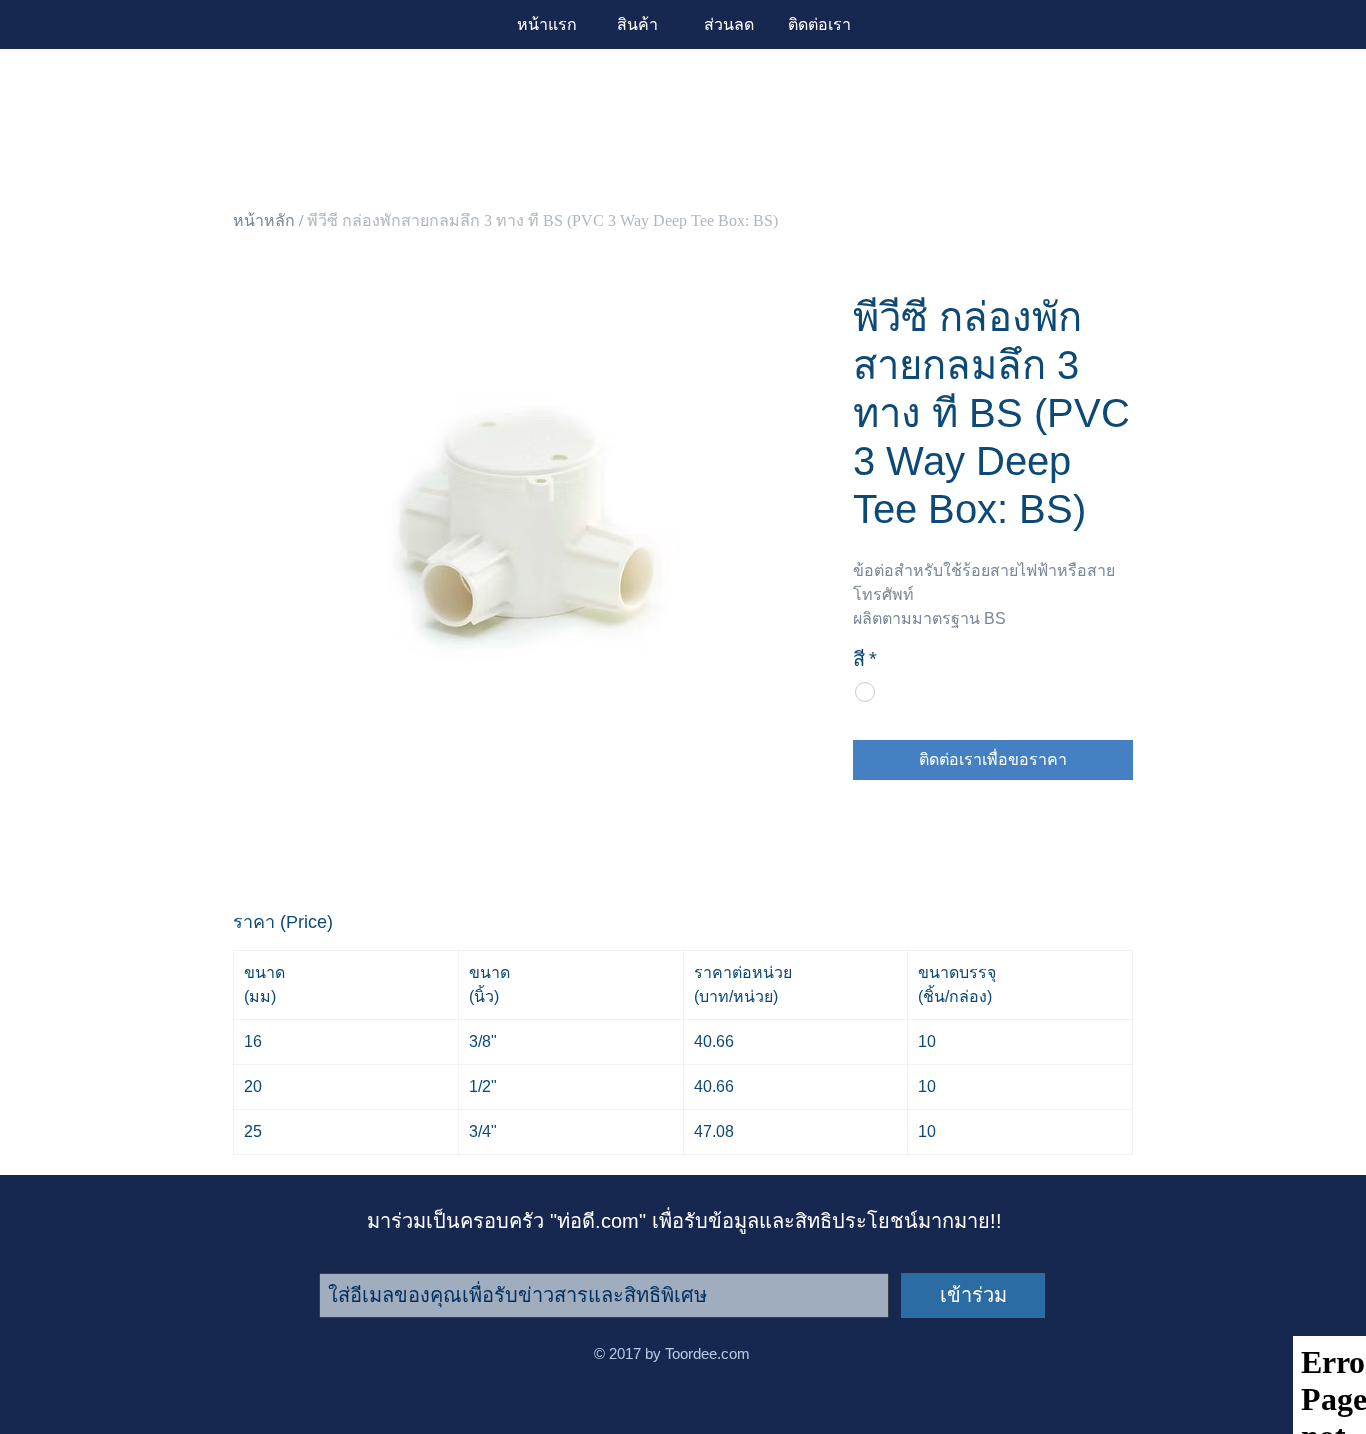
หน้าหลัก (264, 220)
